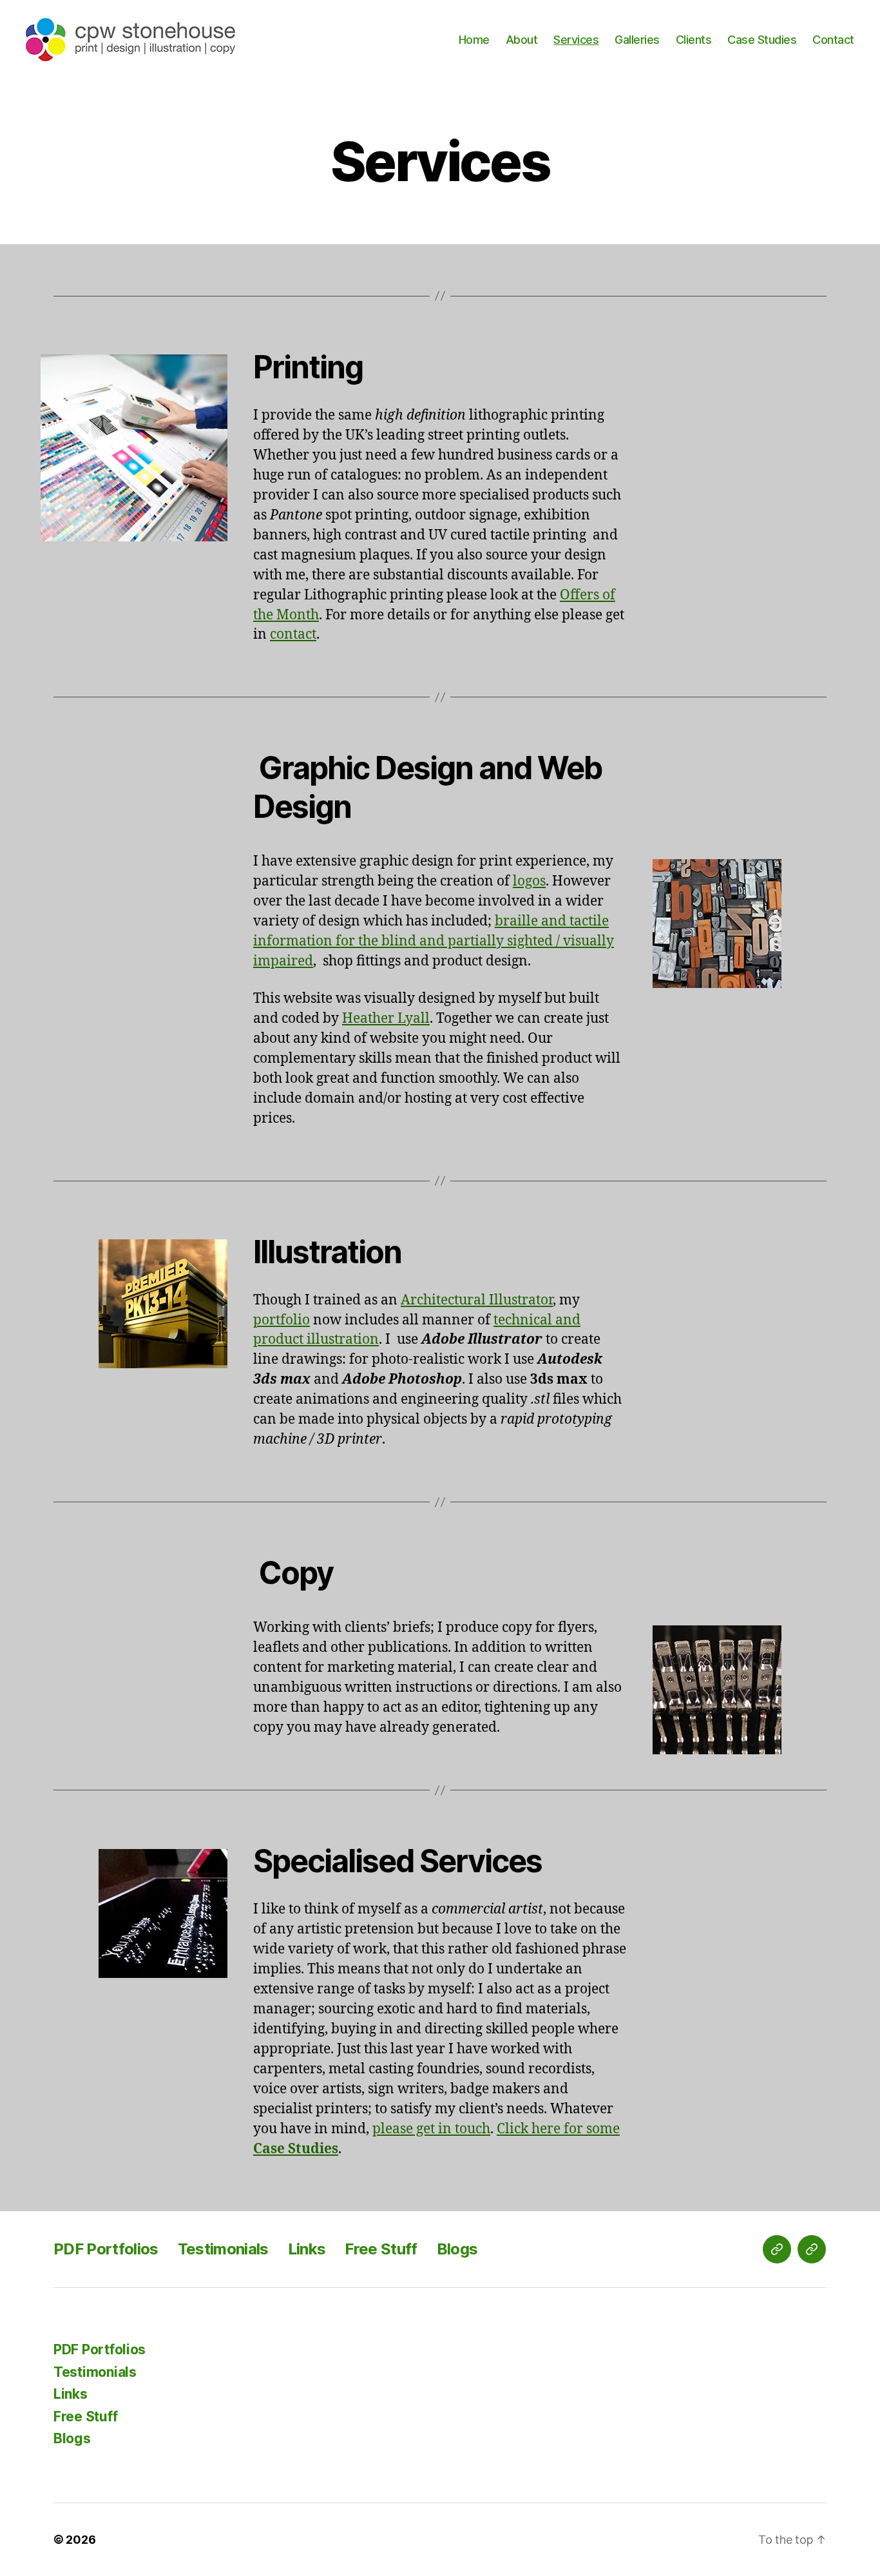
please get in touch (431, 2129)
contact (293, 634)
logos (529, 881)
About (522, 40)
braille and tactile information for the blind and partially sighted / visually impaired (434, 941)
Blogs (457, 2249)
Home (474, 40)
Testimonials (223, 2249)
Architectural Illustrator (477, 1300)
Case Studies (762, 40)
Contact (833, 40)
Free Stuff (381, 2249)
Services (576, 40)
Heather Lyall (386, 1019)
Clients (694, 40)
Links (307, 2249)
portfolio (282, 1320)
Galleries (637, 40)
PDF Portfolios (106, 2249)
